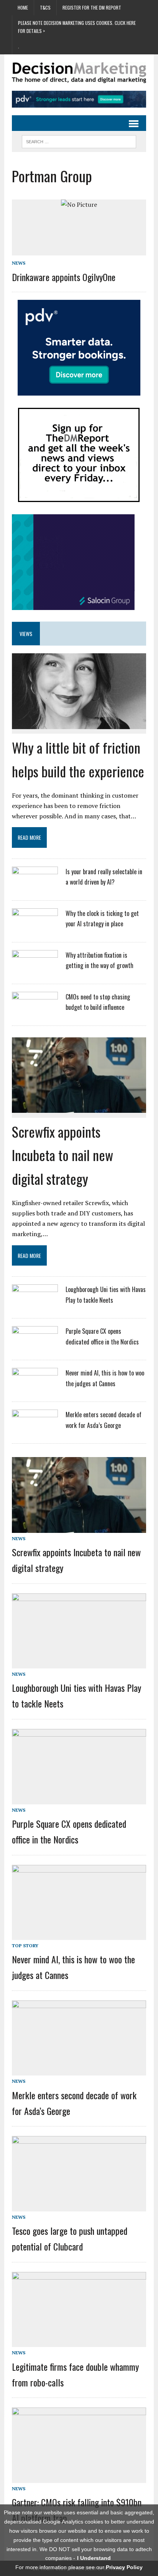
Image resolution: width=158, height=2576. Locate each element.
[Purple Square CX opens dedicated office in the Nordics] (35, 1346)
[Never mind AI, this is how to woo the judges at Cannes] (35, 1388)
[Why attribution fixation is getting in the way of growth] (35, 970)
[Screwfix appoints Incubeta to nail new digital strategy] (79, 1107)
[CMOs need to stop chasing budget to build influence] (35, 1012)
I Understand (94, 2558)
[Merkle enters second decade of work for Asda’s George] (35, 1430)
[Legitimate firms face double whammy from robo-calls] (79, 2342)
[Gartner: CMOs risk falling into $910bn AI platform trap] (79, 2478)
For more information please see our (79, 2567)
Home (23, 7)
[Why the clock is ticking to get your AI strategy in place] (35, 929)
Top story (25, 1945)
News (19, 263)
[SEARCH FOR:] (79, 141)
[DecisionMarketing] (79, 73)
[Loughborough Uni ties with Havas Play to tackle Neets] (35, 1305)
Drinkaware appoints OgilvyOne (64, 277)
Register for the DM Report (92, 7)
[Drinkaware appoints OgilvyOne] (79, 204)
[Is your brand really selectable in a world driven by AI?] (35, 887)
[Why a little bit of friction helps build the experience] (79, 723)
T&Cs (45, 7)
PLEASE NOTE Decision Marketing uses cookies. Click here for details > (77, 27)
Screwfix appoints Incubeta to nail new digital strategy (63, 1155)
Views (26, 634)
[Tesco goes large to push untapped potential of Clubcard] (79, 2206)
